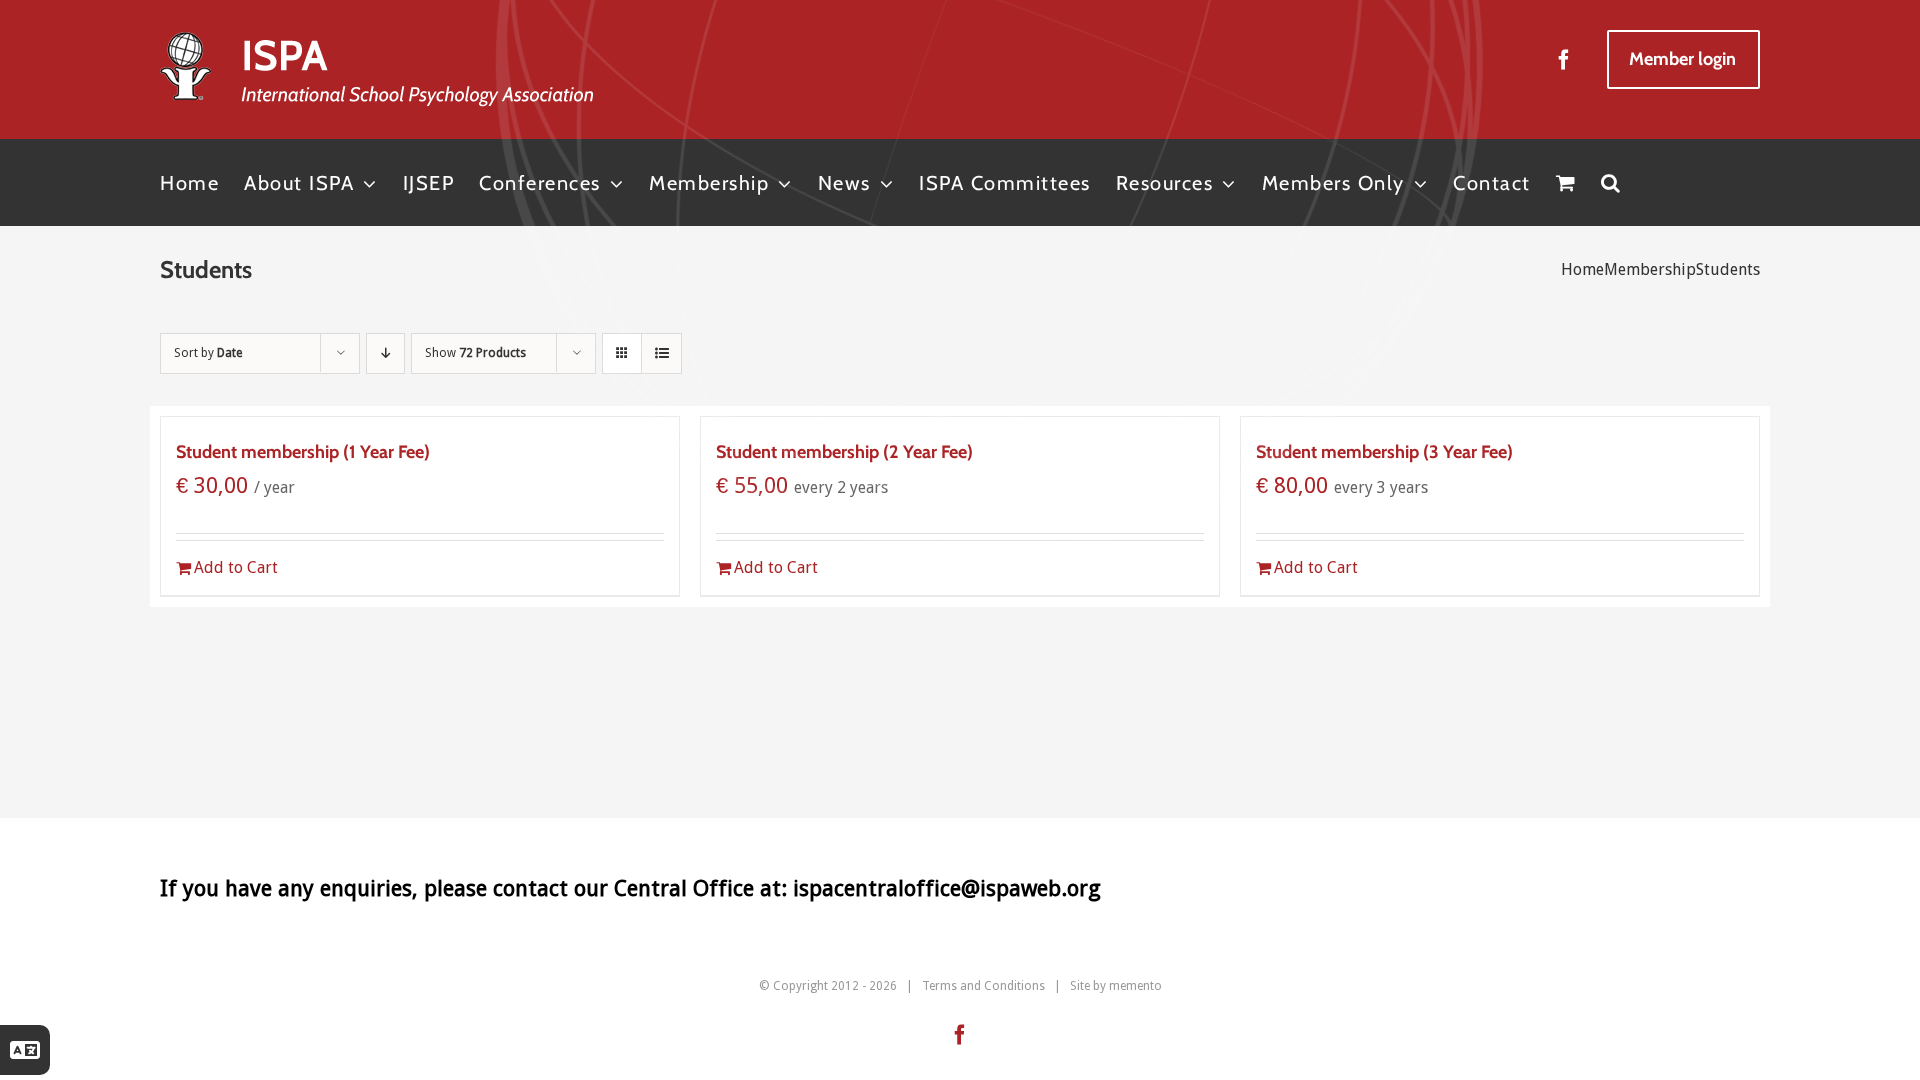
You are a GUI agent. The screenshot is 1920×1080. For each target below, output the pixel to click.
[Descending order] (385, 353)
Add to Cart (236, 567)
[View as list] (661, 353)
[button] (1611, 182)
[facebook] (1564, 60)
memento (1135, 986)
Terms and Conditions (983, 986)
